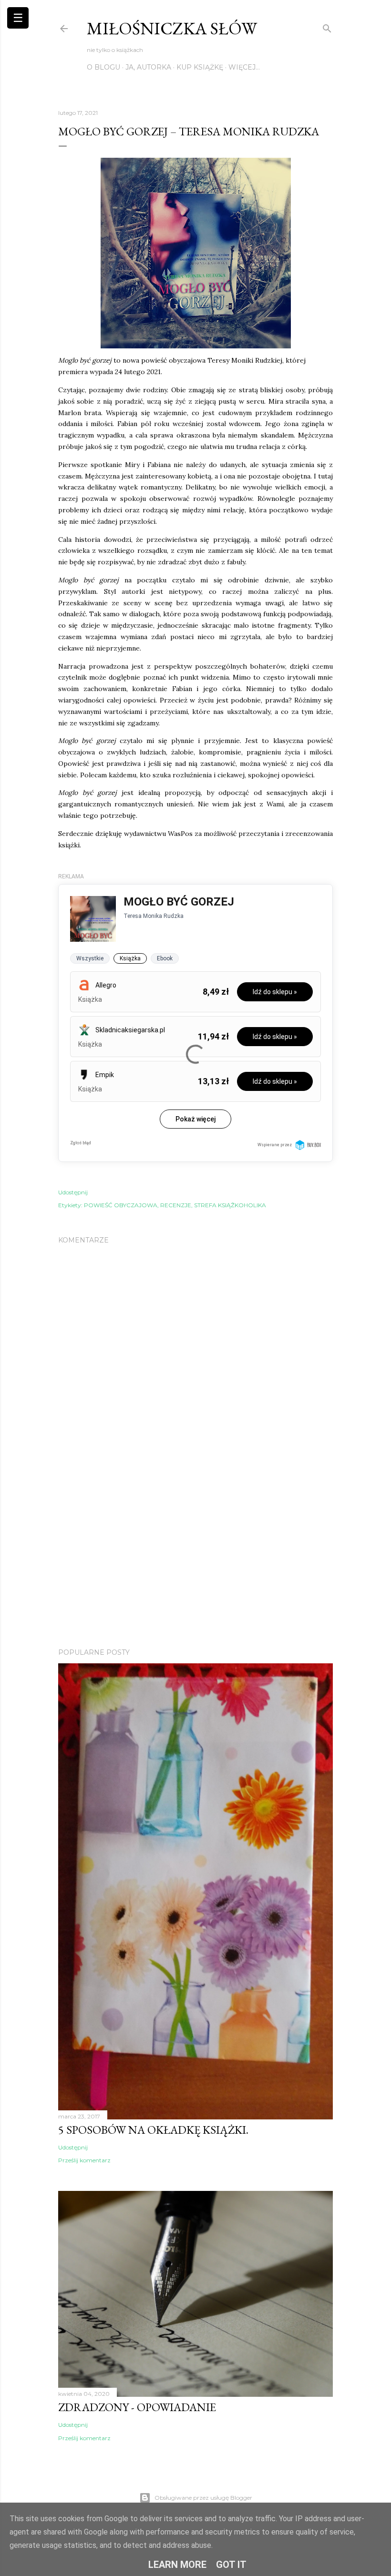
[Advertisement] (195, 1558)
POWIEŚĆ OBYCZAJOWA (121, 1205)
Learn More (177, 2565)
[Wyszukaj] (327, 26)
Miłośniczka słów (172, 28)
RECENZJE (176, 1205)
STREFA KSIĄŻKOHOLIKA (230, 1205)
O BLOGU (103, 67)
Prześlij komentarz (84, 2160)
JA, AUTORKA (148, 67)
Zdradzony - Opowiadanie (137, 2407)
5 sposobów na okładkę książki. (153, 2130)
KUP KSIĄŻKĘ (200, 67)
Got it (231, 2565)
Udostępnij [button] (73, 1192)
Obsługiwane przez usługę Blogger (203, 2498)
